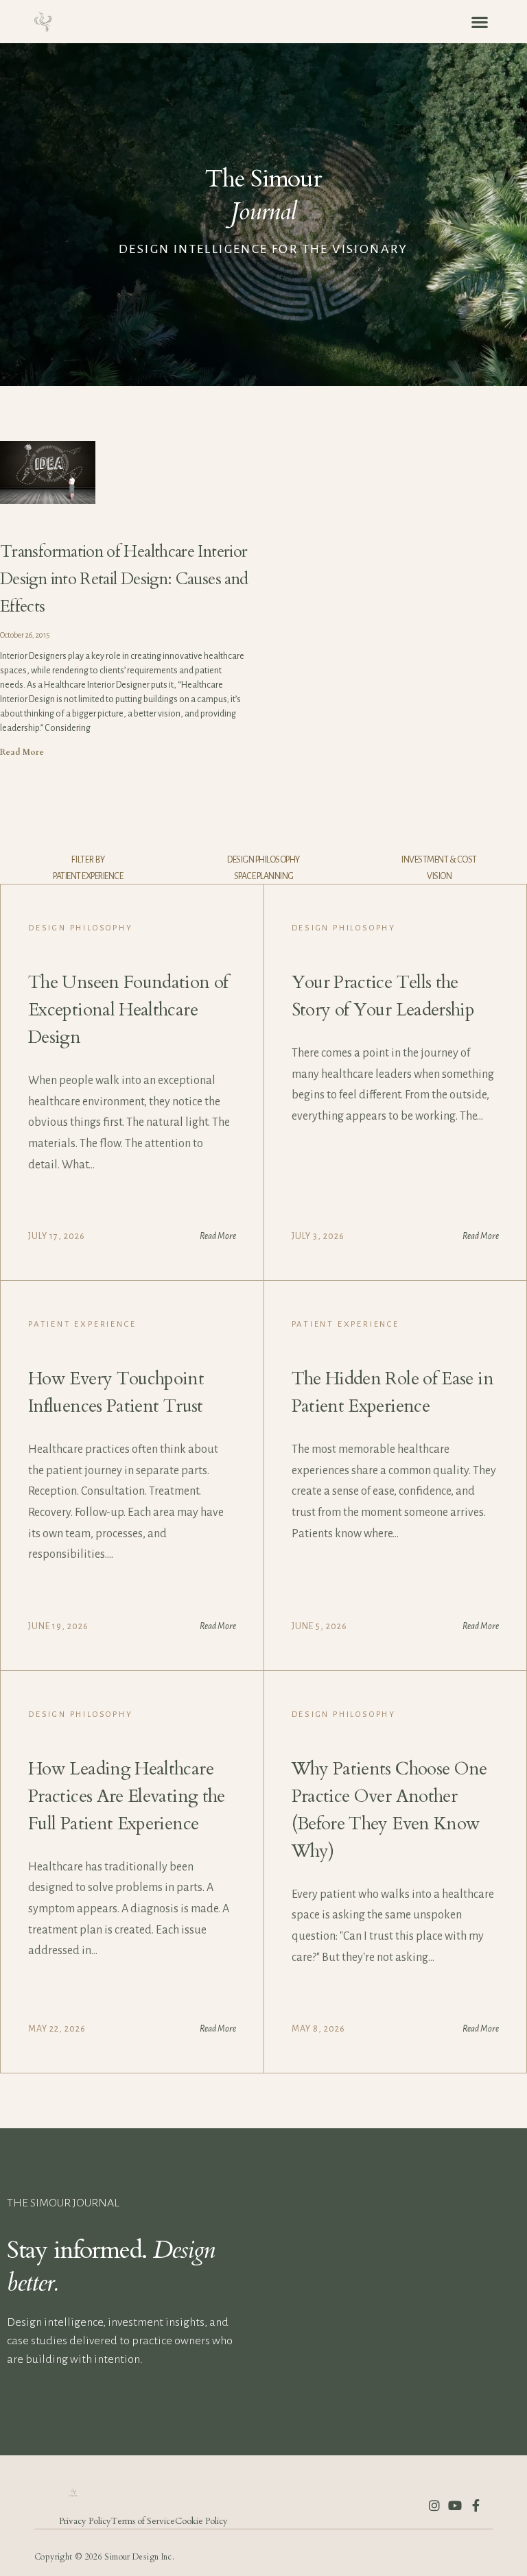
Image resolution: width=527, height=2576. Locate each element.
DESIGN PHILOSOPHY (263, 860)
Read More (22, 752)
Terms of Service (143, 2521)
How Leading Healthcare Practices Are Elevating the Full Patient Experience (127, 1796)
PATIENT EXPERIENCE (88, 876)
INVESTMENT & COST (439, 860)
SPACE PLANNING (264, 876)
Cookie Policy (201, 2521)
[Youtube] (455, 2505)
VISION (439, 876)
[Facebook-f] (476, 2505)
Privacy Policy (85, 2521)
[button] (479, 22)
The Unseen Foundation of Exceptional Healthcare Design (128, 1010)
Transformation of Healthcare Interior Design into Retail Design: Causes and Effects (124, 579)
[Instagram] (434, 2505)
